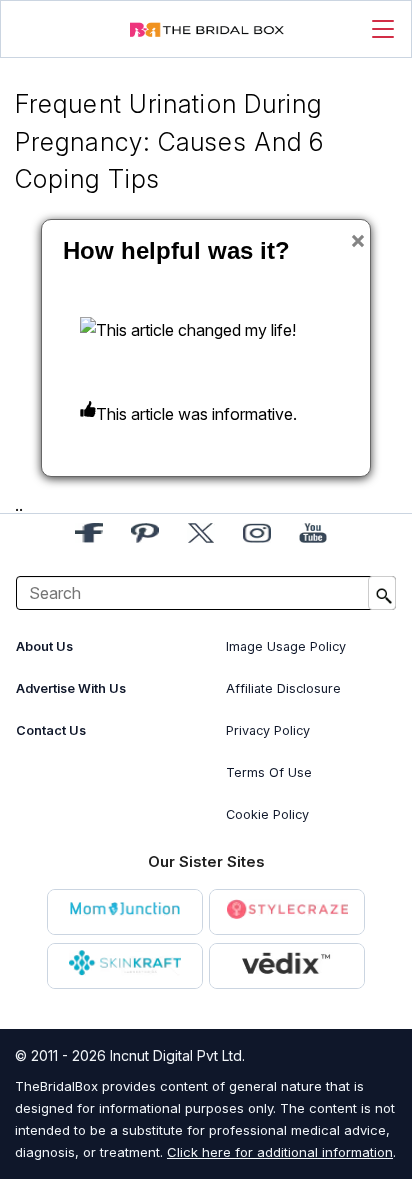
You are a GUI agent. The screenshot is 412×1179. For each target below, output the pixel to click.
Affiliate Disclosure (283, 688)
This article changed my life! (196, 330)
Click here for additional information (280, 1152)
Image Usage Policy (286, 646)
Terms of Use (269, 772)
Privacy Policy (268, 730)
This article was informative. (196, 414)
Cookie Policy (267, 814)
